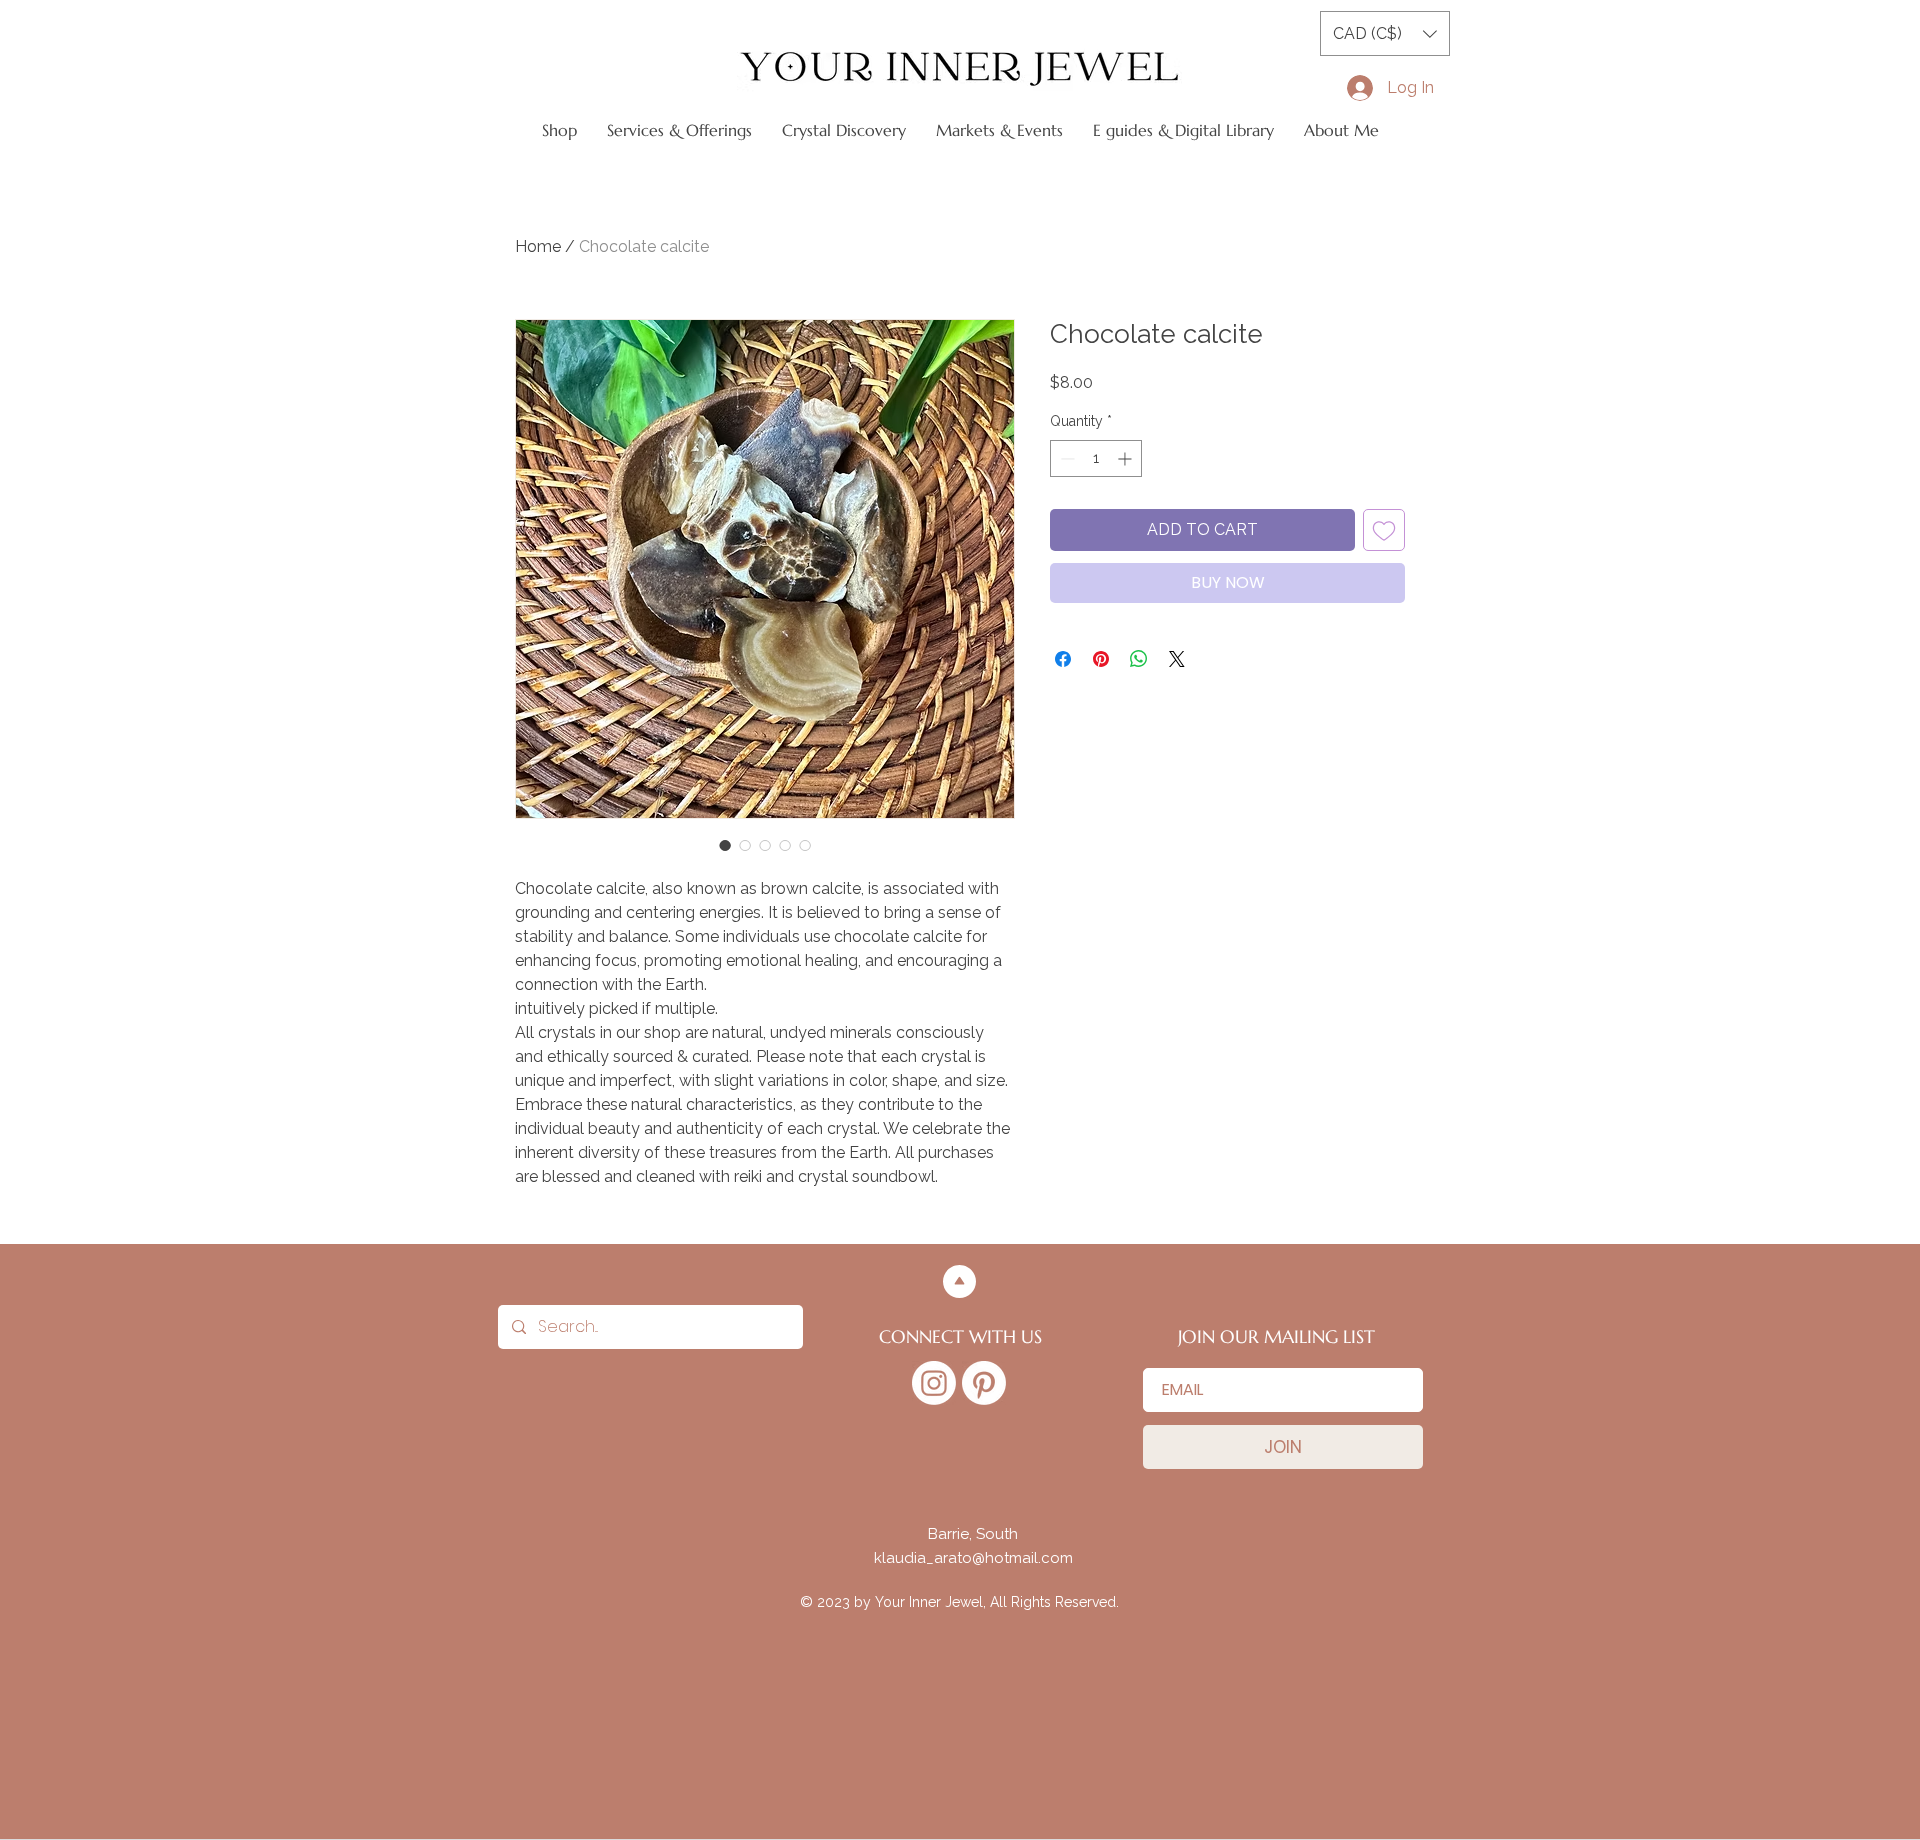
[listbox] (1385, 33)
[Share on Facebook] (1063, 659)
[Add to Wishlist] (1384, 530)
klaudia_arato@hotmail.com (973, 1558)
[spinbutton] (1096, 458)
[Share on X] (1177, 659)
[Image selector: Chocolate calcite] (725, 845)
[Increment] (1126, 458)
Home (538, 246)
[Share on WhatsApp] (1139, 659)
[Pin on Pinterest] (1101, 659)
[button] (1385, 33)
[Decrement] (1065, 458)
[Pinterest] (984, 1383)
